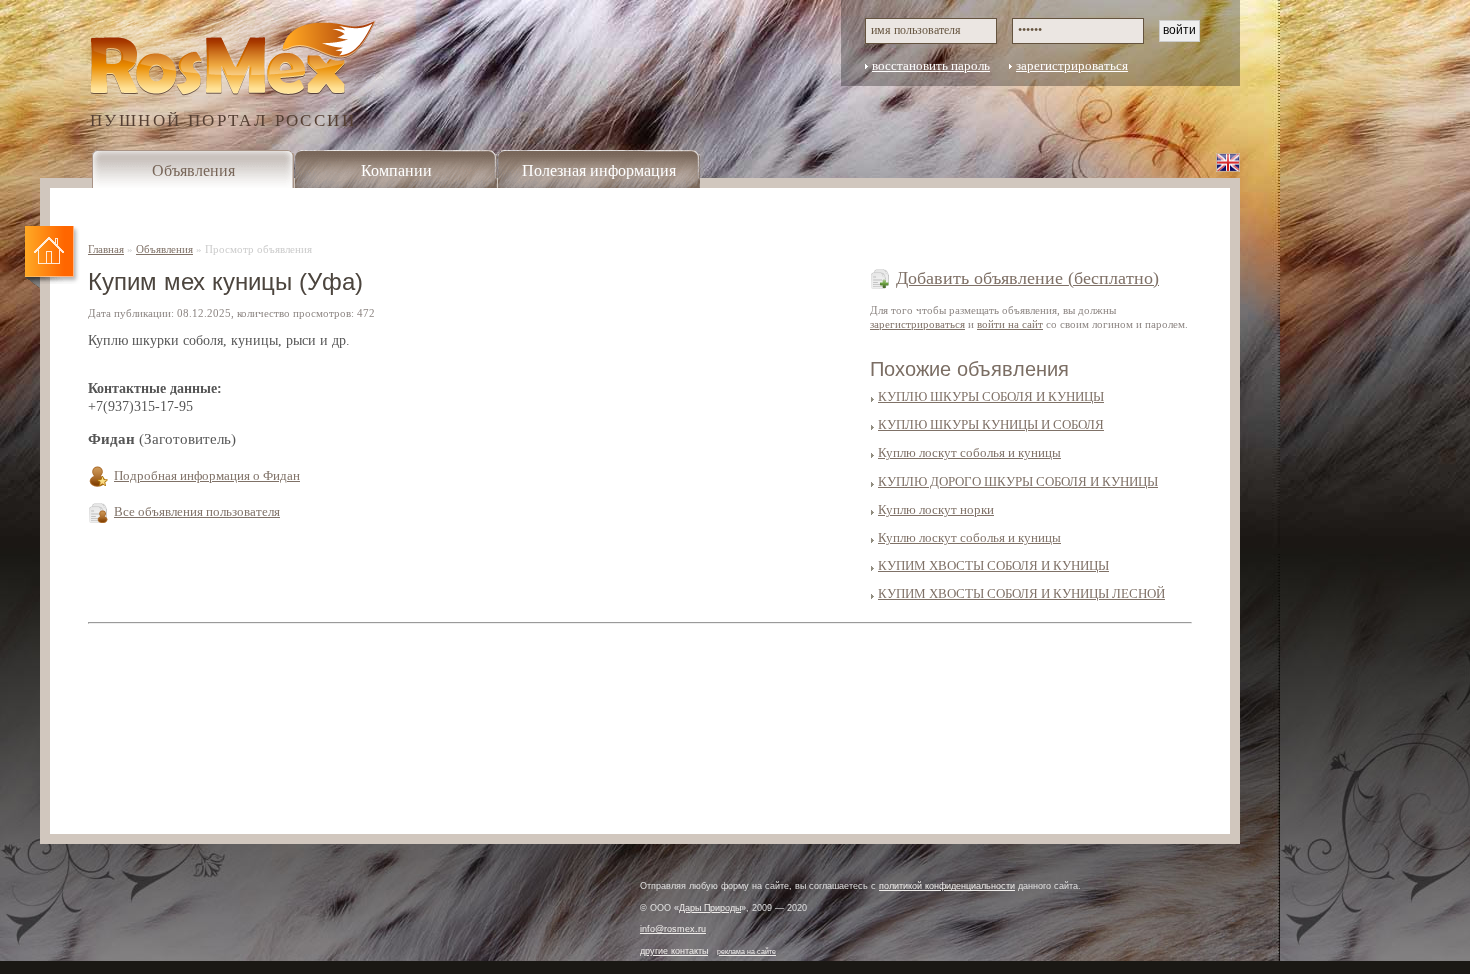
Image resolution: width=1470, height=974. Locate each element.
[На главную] (52, 258)
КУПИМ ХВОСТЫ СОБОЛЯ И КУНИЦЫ (993, 566)
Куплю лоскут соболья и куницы (969, 453)
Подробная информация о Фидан (207, 476)
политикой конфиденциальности (947, 886)
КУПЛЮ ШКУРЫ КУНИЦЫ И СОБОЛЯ (991, 425)
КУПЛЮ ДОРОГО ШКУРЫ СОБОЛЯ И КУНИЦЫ (1018, 482)
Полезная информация (599, 170)
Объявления (193, 170)
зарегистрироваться (1072, 66)
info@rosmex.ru (673, 929)
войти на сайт (1010, 324)
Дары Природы (710, 908)
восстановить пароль (931, 66)
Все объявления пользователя (197, 512)
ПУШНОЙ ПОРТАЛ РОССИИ (223, 119)
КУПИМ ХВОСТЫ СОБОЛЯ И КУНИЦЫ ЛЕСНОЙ (1021, 594)
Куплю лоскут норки (936, 510)
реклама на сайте (746, 951)
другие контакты (674, 951)
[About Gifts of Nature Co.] (1228, 162)
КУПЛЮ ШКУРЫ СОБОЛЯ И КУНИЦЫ (991, 397)
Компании (396, 170)
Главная (106, 249)
